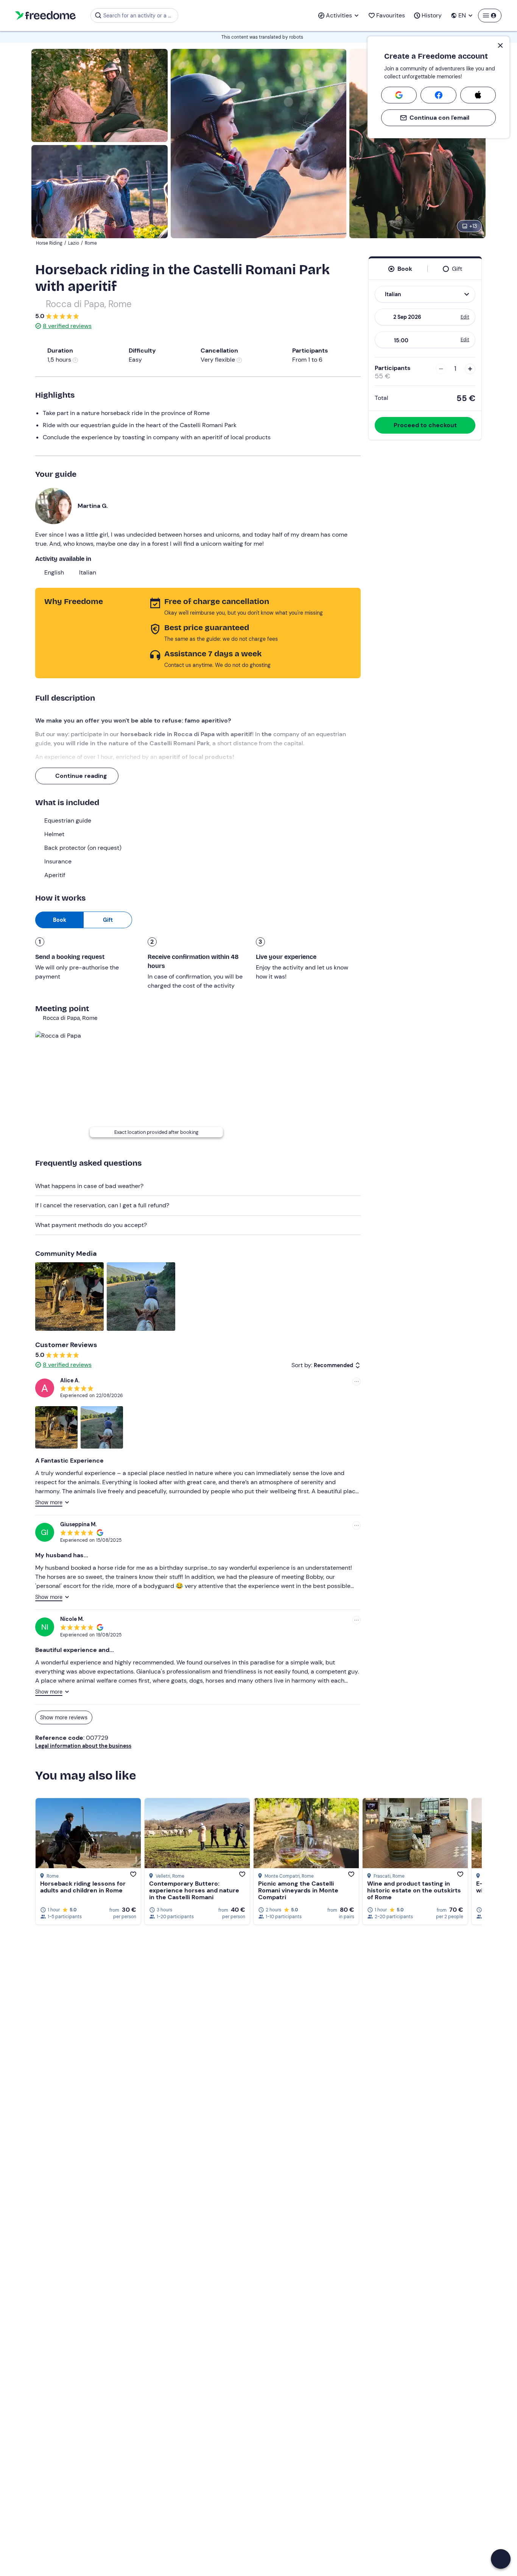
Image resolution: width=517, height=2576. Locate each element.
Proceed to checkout (425, 425)
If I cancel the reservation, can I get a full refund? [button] (102, 1205)
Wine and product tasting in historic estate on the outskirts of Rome (414, 1890)
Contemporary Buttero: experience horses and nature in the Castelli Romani (194, 1890)
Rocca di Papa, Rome (89, 304)
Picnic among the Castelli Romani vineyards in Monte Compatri (298, 1890)
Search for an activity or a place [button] (139, 16)
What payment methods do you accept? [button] (91, 1225)
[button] (501, 2559)
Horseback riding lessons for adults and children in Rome (83, 1887)
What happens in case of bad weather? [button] (89, 1186)
